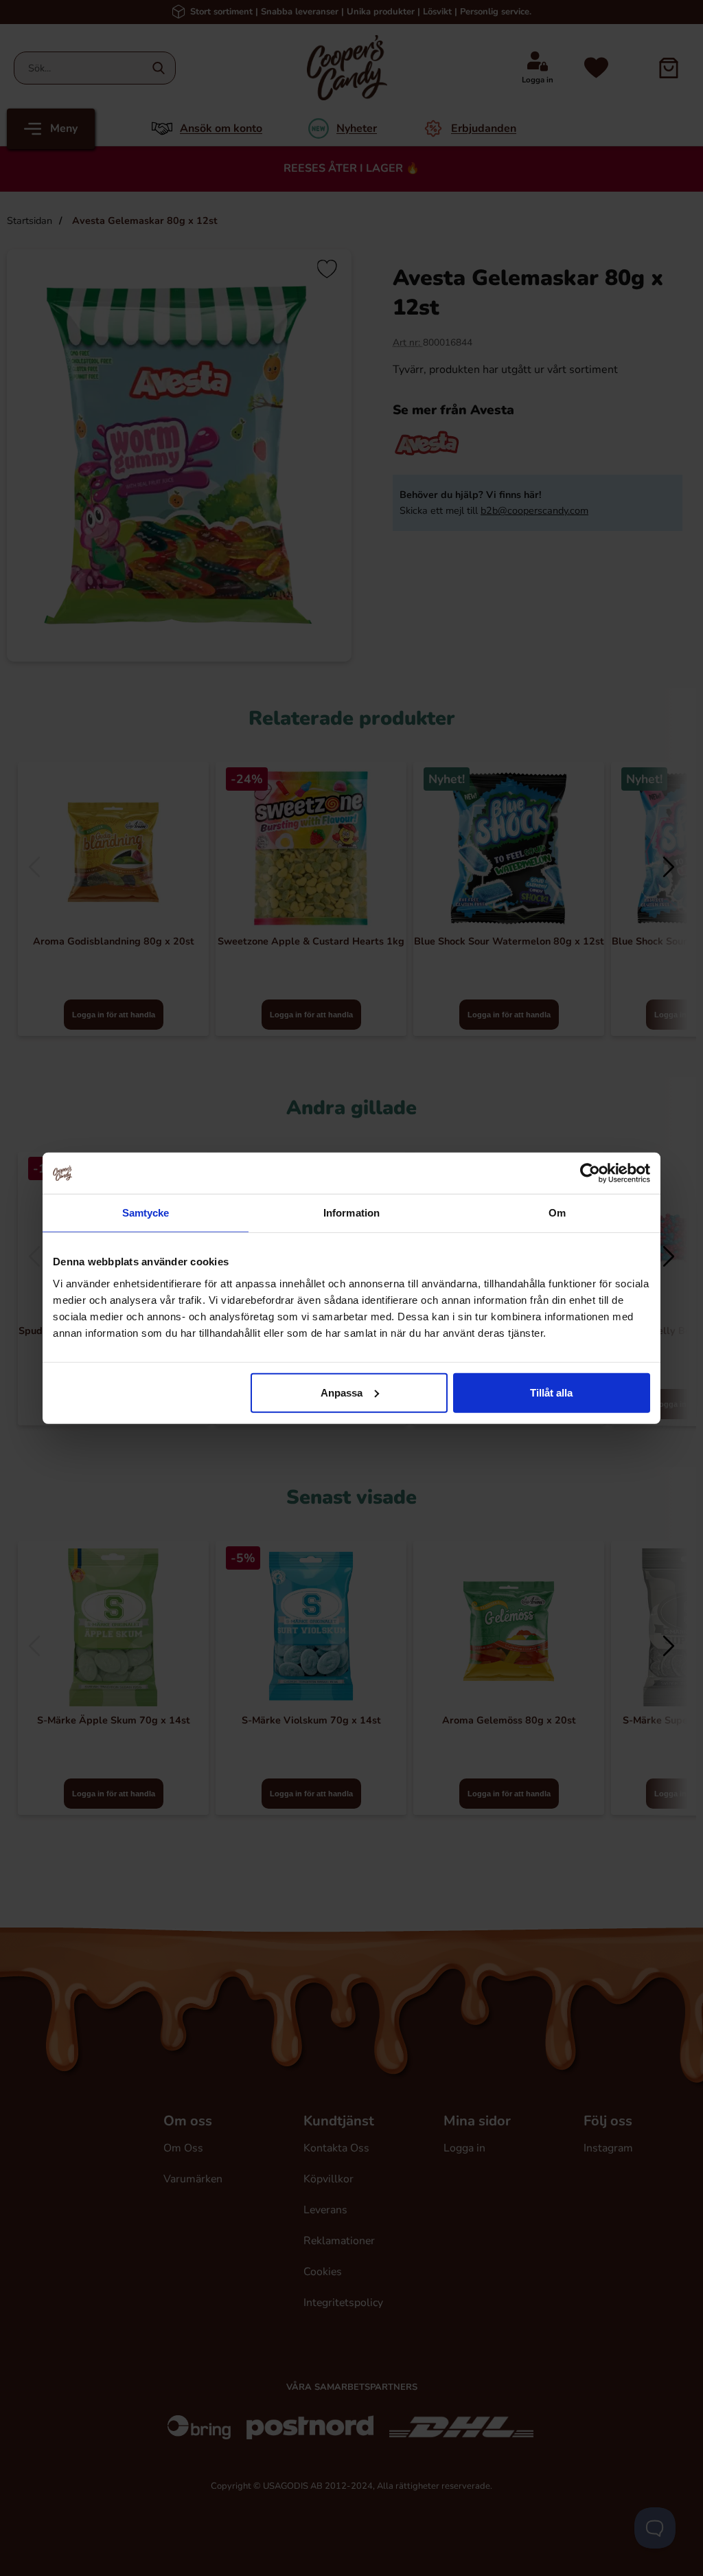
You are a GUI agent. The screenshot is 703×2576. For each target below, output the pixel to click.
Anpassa (342, 1392)
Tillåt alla (551, 1392)
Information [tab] (351, 1213)
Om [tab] (557, 1213)
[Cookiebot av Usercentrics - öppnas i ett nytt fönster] (590, 1173)
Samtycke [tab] (146, 1213)
